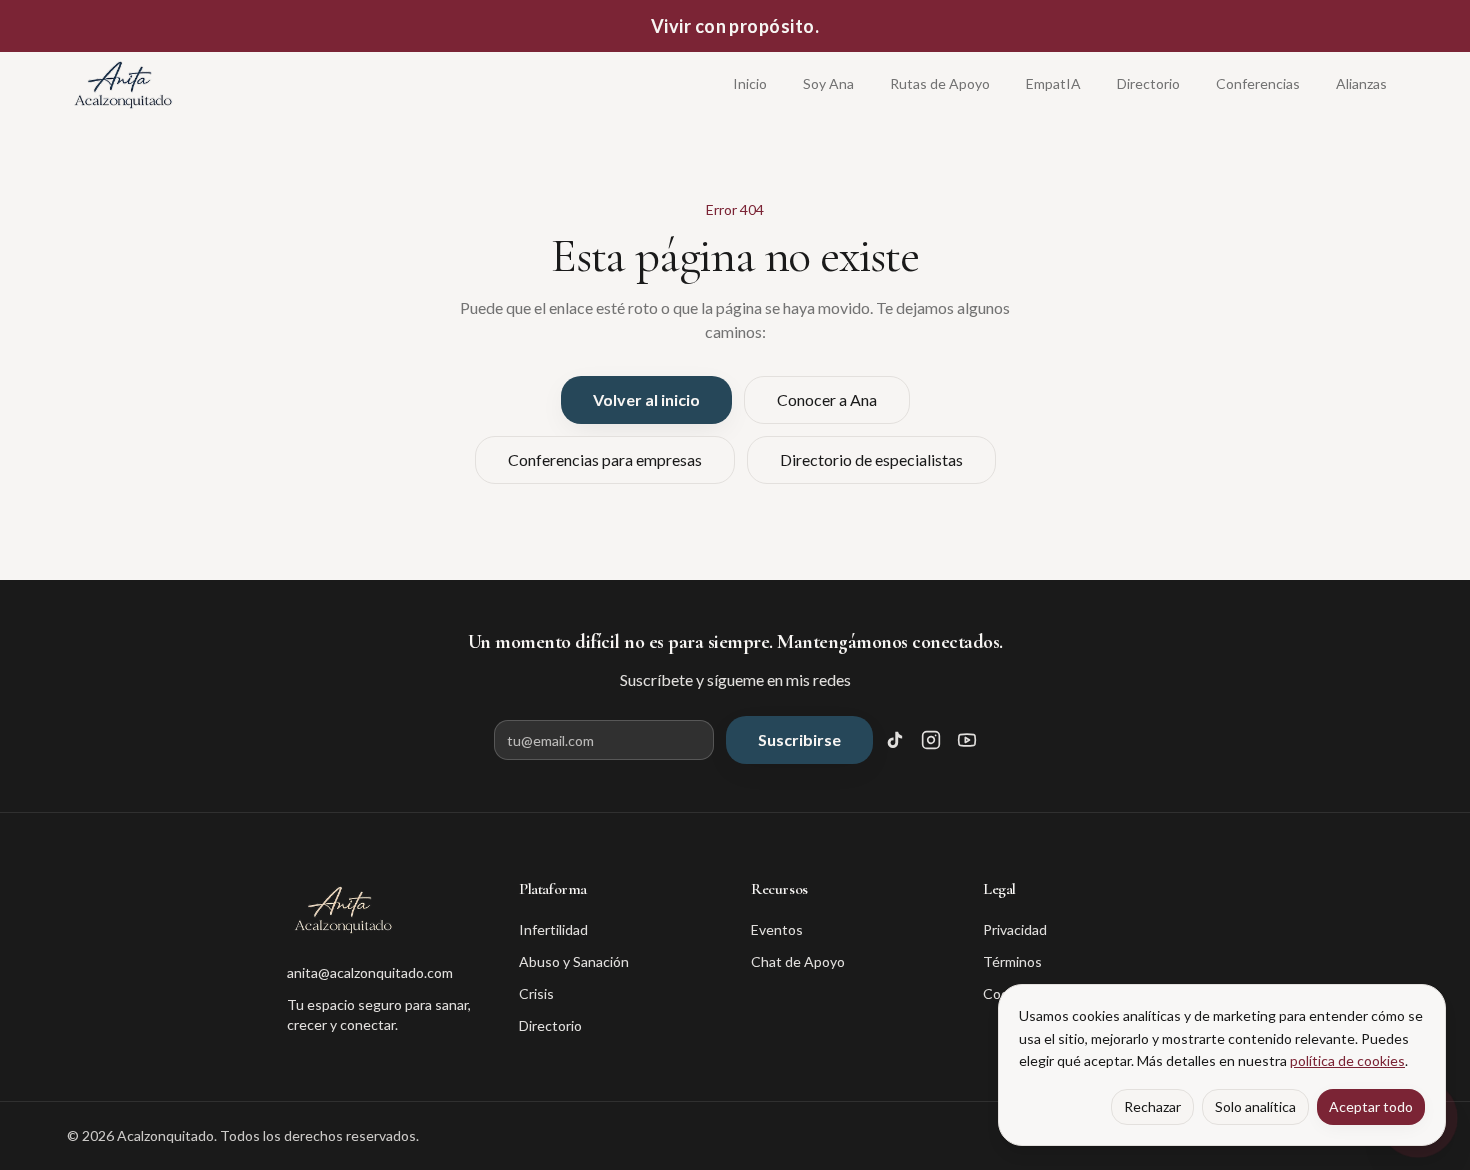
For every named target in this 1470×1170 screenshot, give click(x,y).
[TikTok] (895, 740)
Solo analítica (1255, 1106)
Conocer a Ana (827, 399)
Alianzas (1361, 83)
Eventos (777, 929)
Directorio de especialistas (871, 459)
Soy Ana (828, 83)
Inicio (750, 83)
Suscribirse (799, 739)
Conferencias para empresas (605, 459)
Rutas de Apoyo (940, 83)
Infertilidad (553, 929)
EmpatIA (1053, 83)
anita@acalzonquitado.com (370, 972)
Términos (1012, 961)
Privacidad (1015, 929)
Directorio (1148, 83)
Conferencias (1258, 83)
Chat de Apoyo (798, 961)
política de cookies (1347, 1060)
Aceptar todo (1371, 1106)
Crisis (536, 993)
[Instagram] (931, 740)
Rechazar (1152, 1106)
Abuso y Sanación (574, 961)
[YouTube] (967, 740)
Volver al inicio (646, 399)
